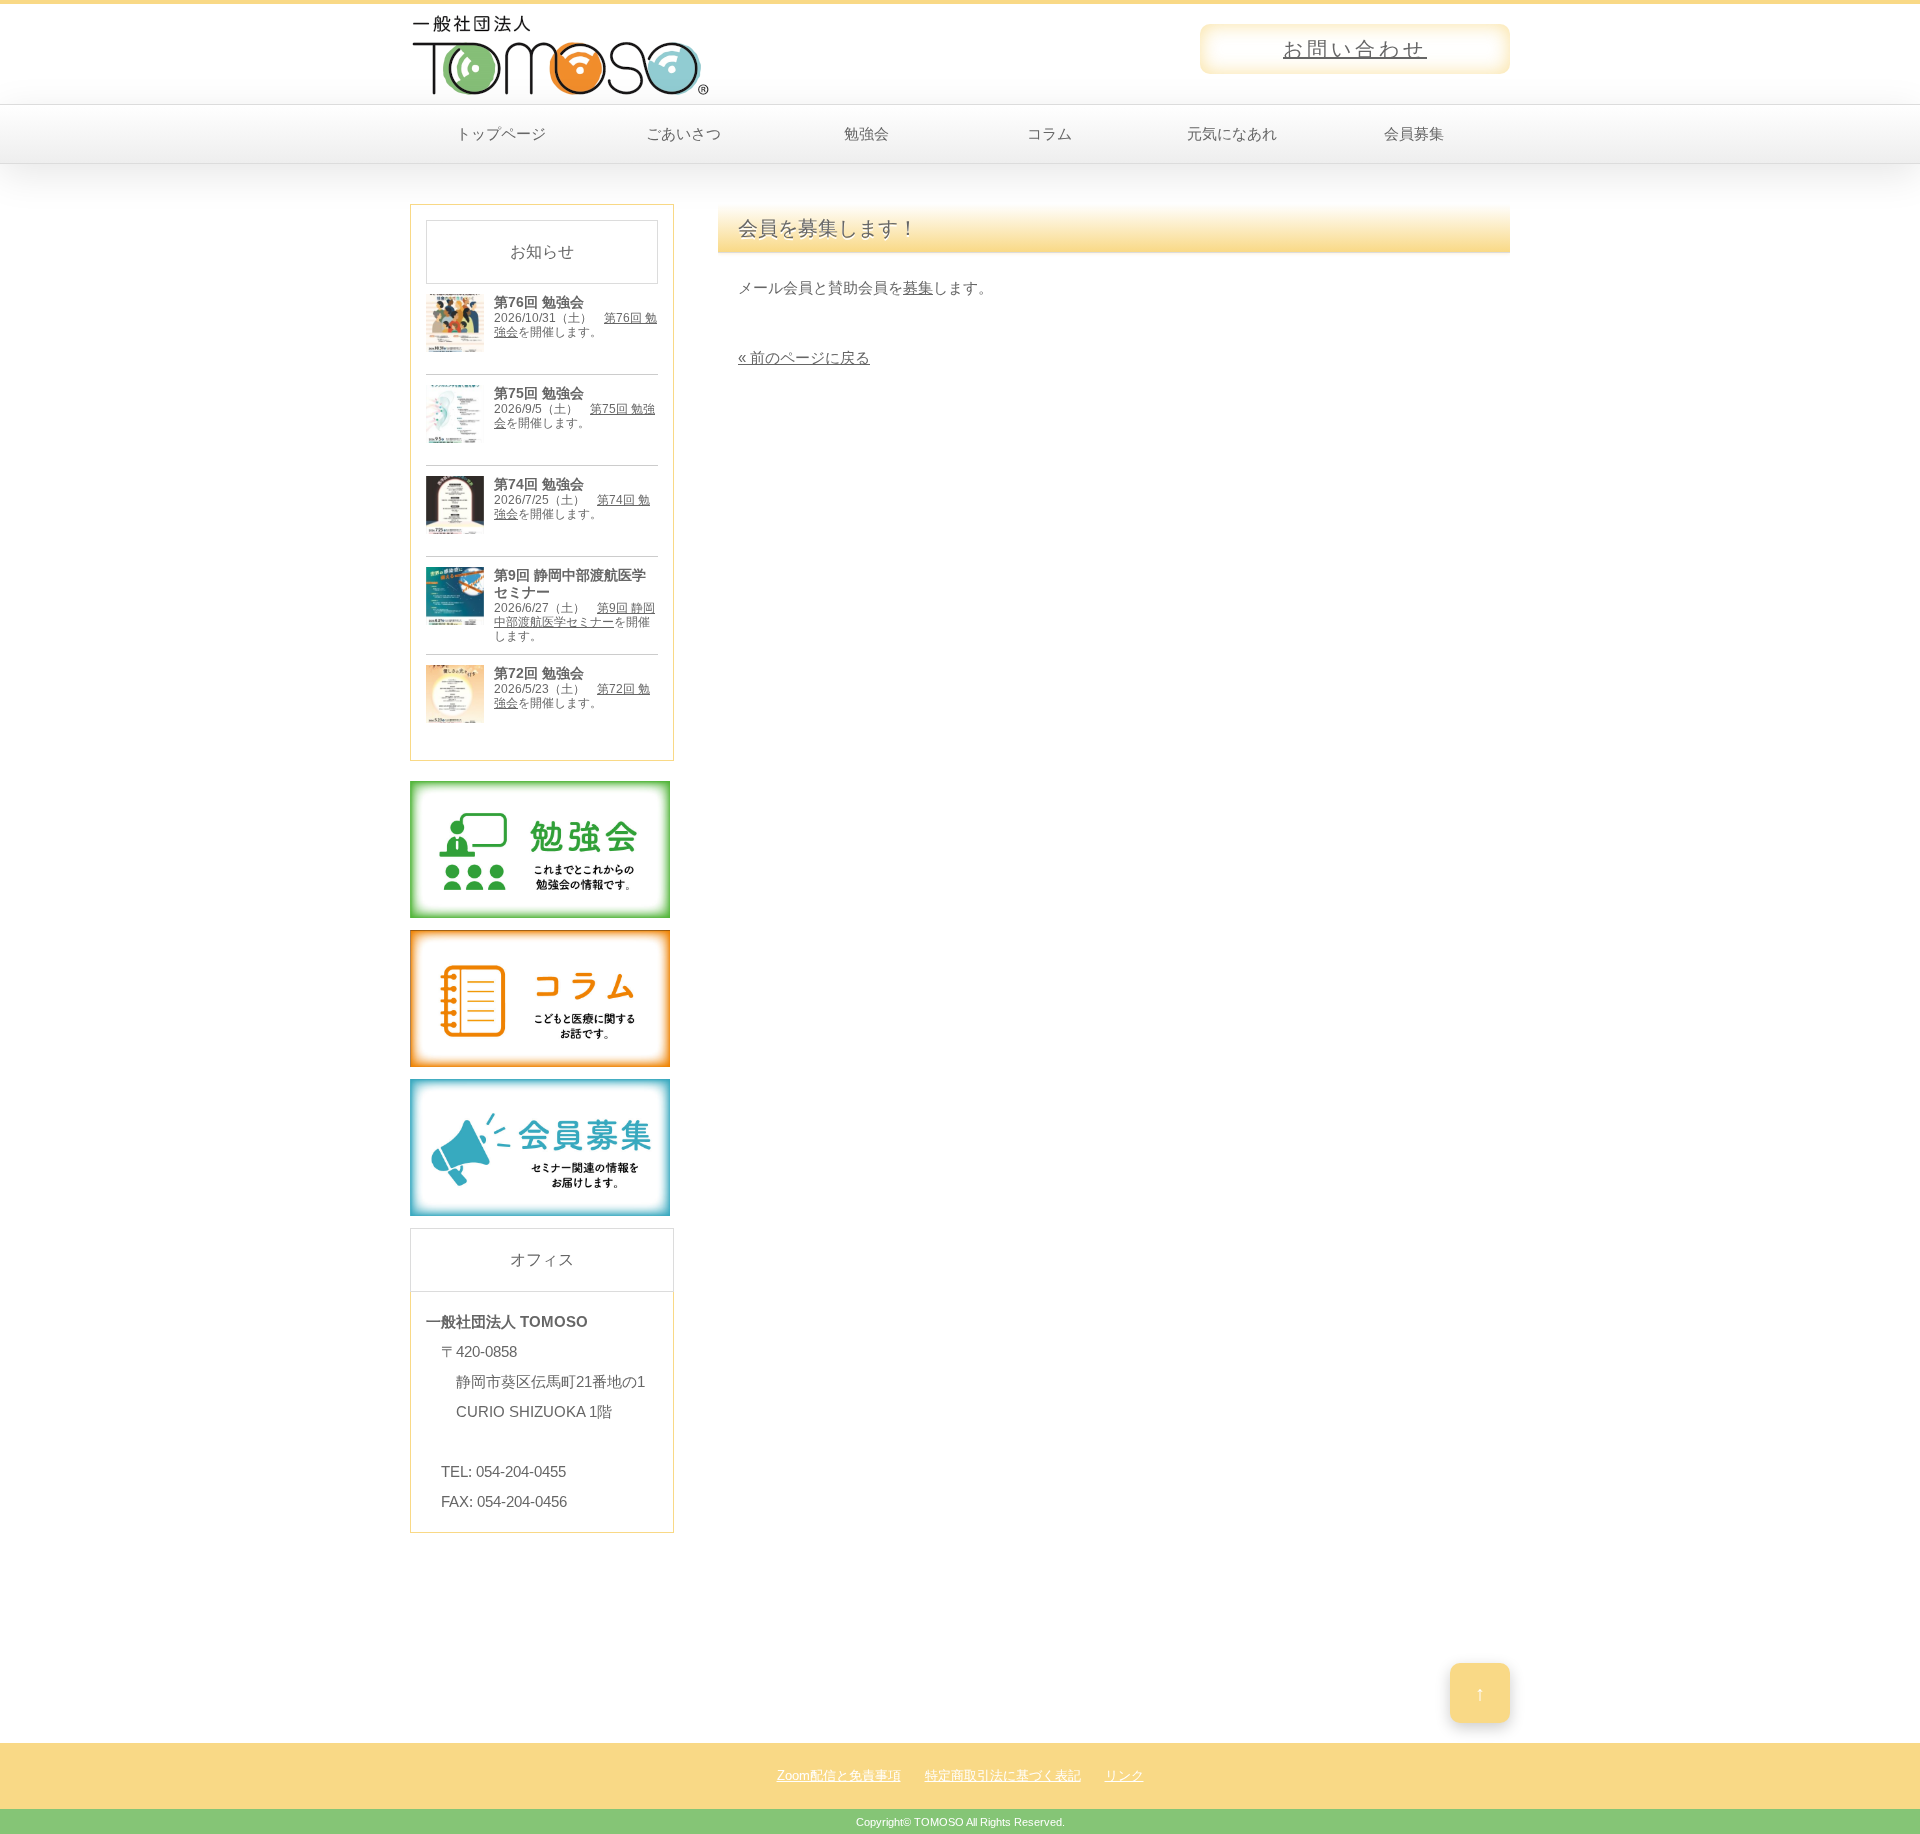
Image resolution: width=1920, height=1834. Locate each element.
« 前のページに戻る (804, 357)
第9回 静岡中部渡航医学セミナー (574, 615)
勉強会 (866, 133)
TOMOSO (939, 1822)
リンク (1124, 1775)
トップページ (501, 133)
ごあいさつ (683, 133)
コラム (1049, 133)
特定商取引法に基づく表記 (1003, 1775)
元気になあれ (1232, 133)
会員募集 (1414, 133)
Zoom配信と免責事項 (839, 1775)
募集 (918, 287)
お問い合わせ (1355, 49)
